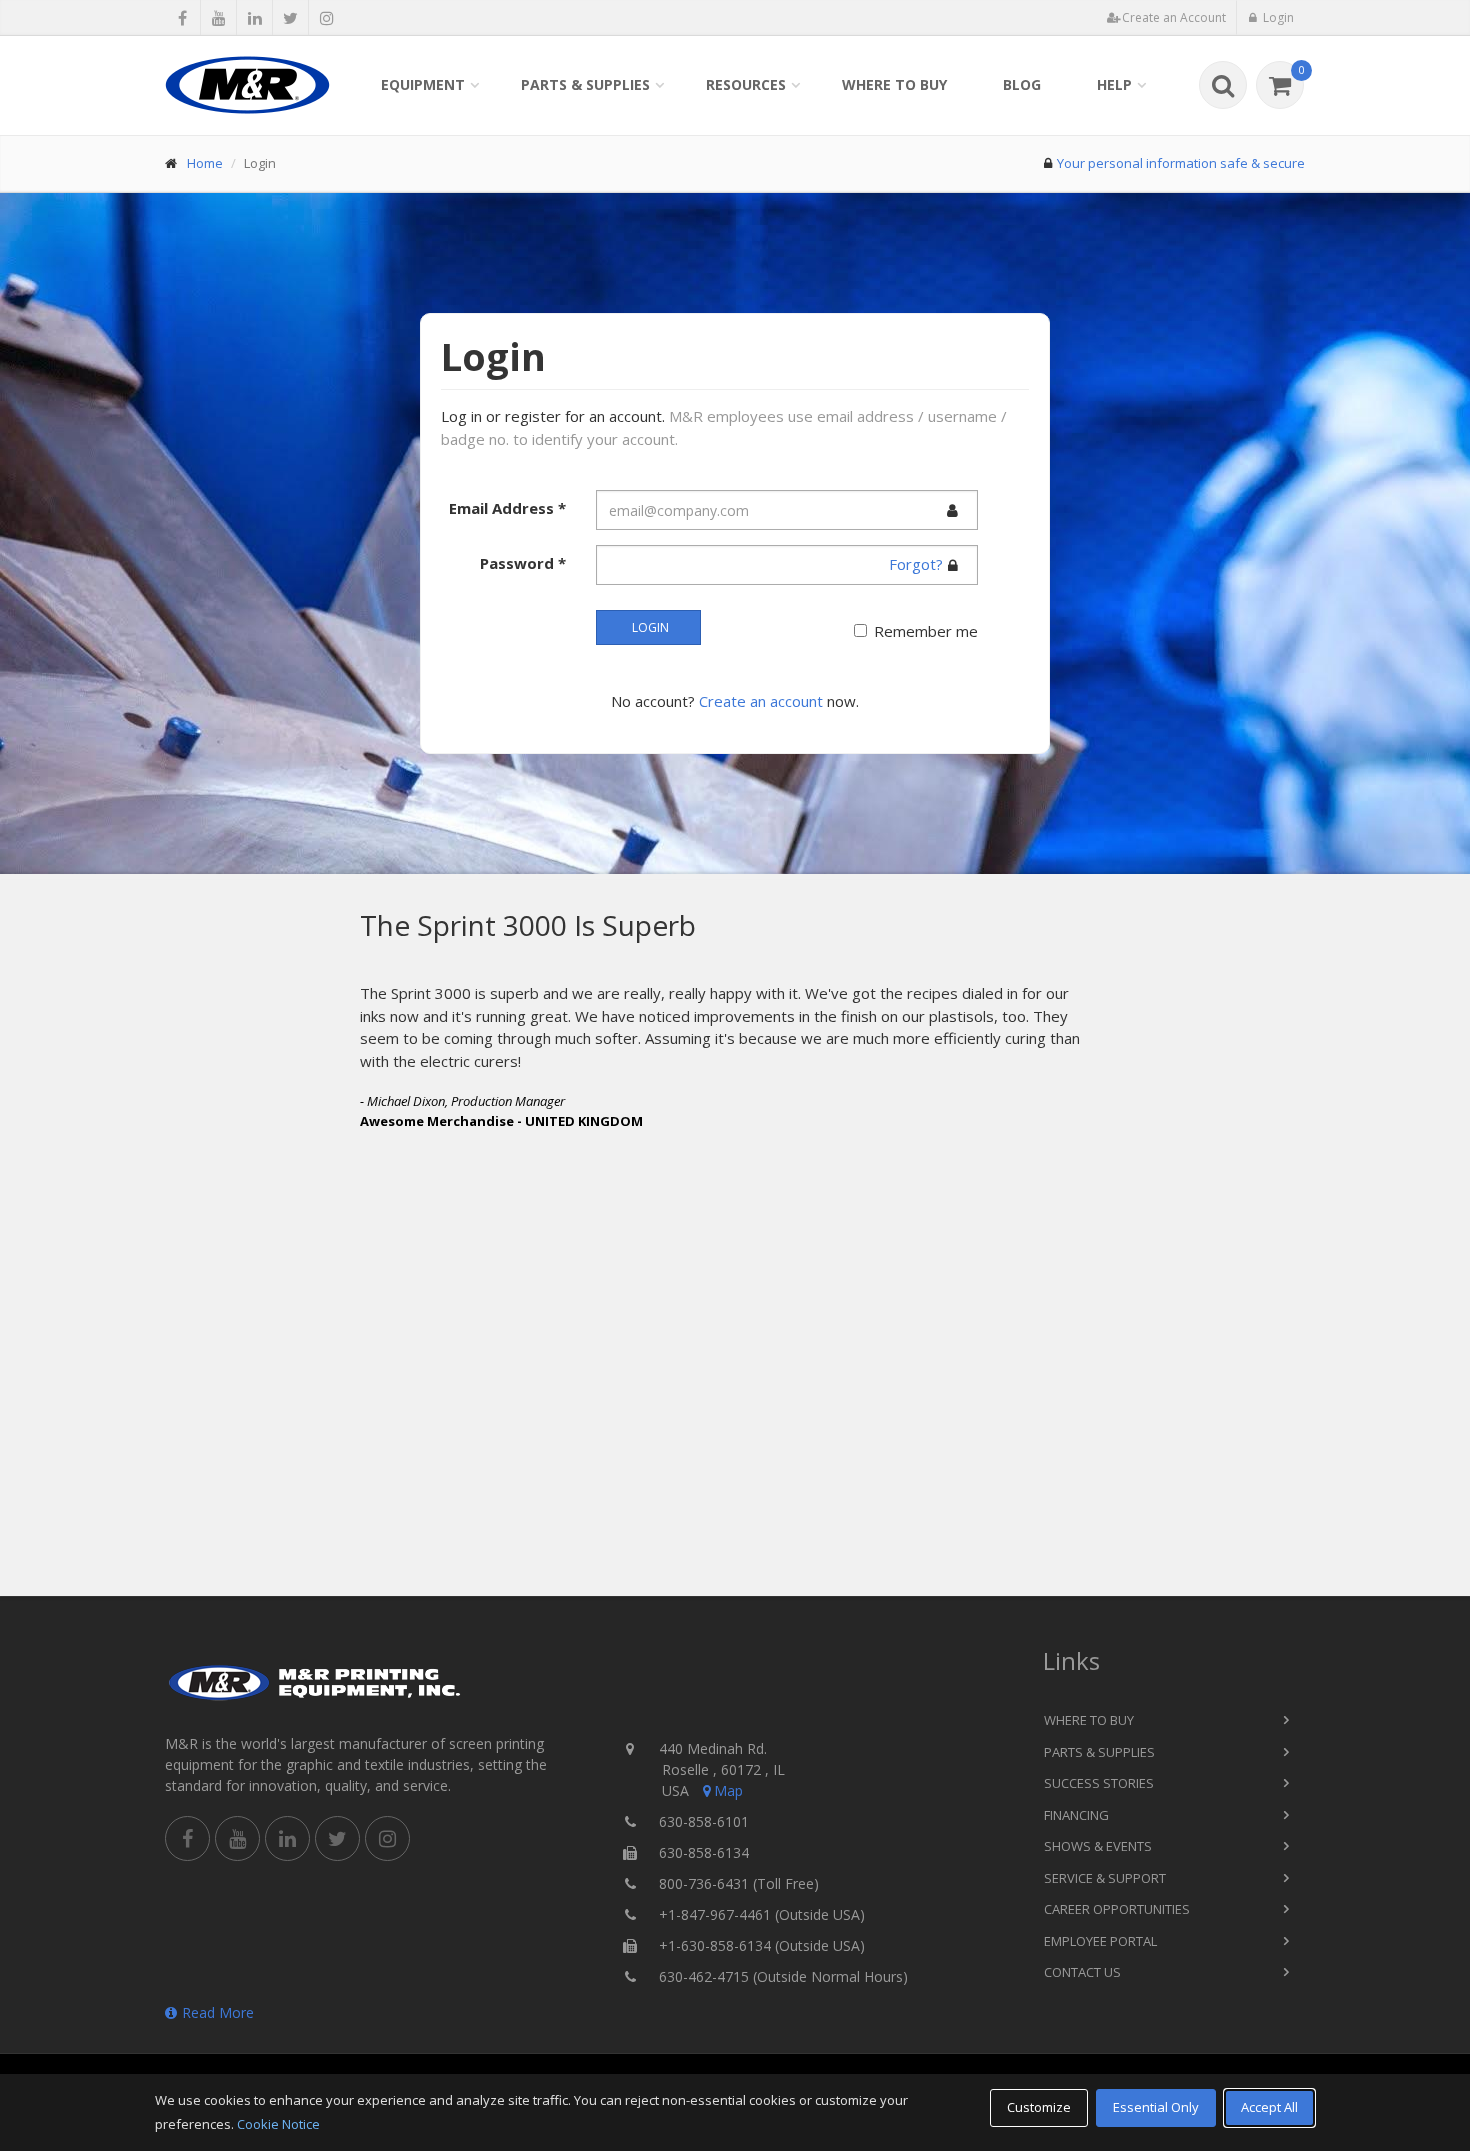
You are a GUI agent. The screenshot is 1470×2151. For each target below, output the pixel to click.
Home (205, 163)
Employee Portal (1100, 1941)
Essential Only (1156, 2107)
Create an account (761, 701)
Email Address (507, 508)
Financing (1076, 1815)
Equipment (423, 84)
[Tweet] (290, 18)
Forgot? (916, 564)
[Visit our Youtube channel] (218, 18)
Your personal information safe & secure (1181, 163)
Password (523, 563)
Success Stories (1099, 1783)
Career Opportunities (1117, 1909)
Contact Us (1082, 1972)
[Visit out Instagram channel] (326, 18)
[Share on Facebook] (182, 18)
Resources (746, 84)
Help (1114, 84)
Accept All (1269, 2107)
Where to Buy (894, 84)
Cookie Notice (278, 2124)
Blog (1022, 84)
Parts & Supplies (585, 84)
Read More (218, 2012)
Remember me (926, 631)
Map (728, 1790)
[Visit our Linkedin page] (254, 18)
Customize (1039, 2107)
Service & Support (1105, 1878)
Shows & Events (1098, 1846)
